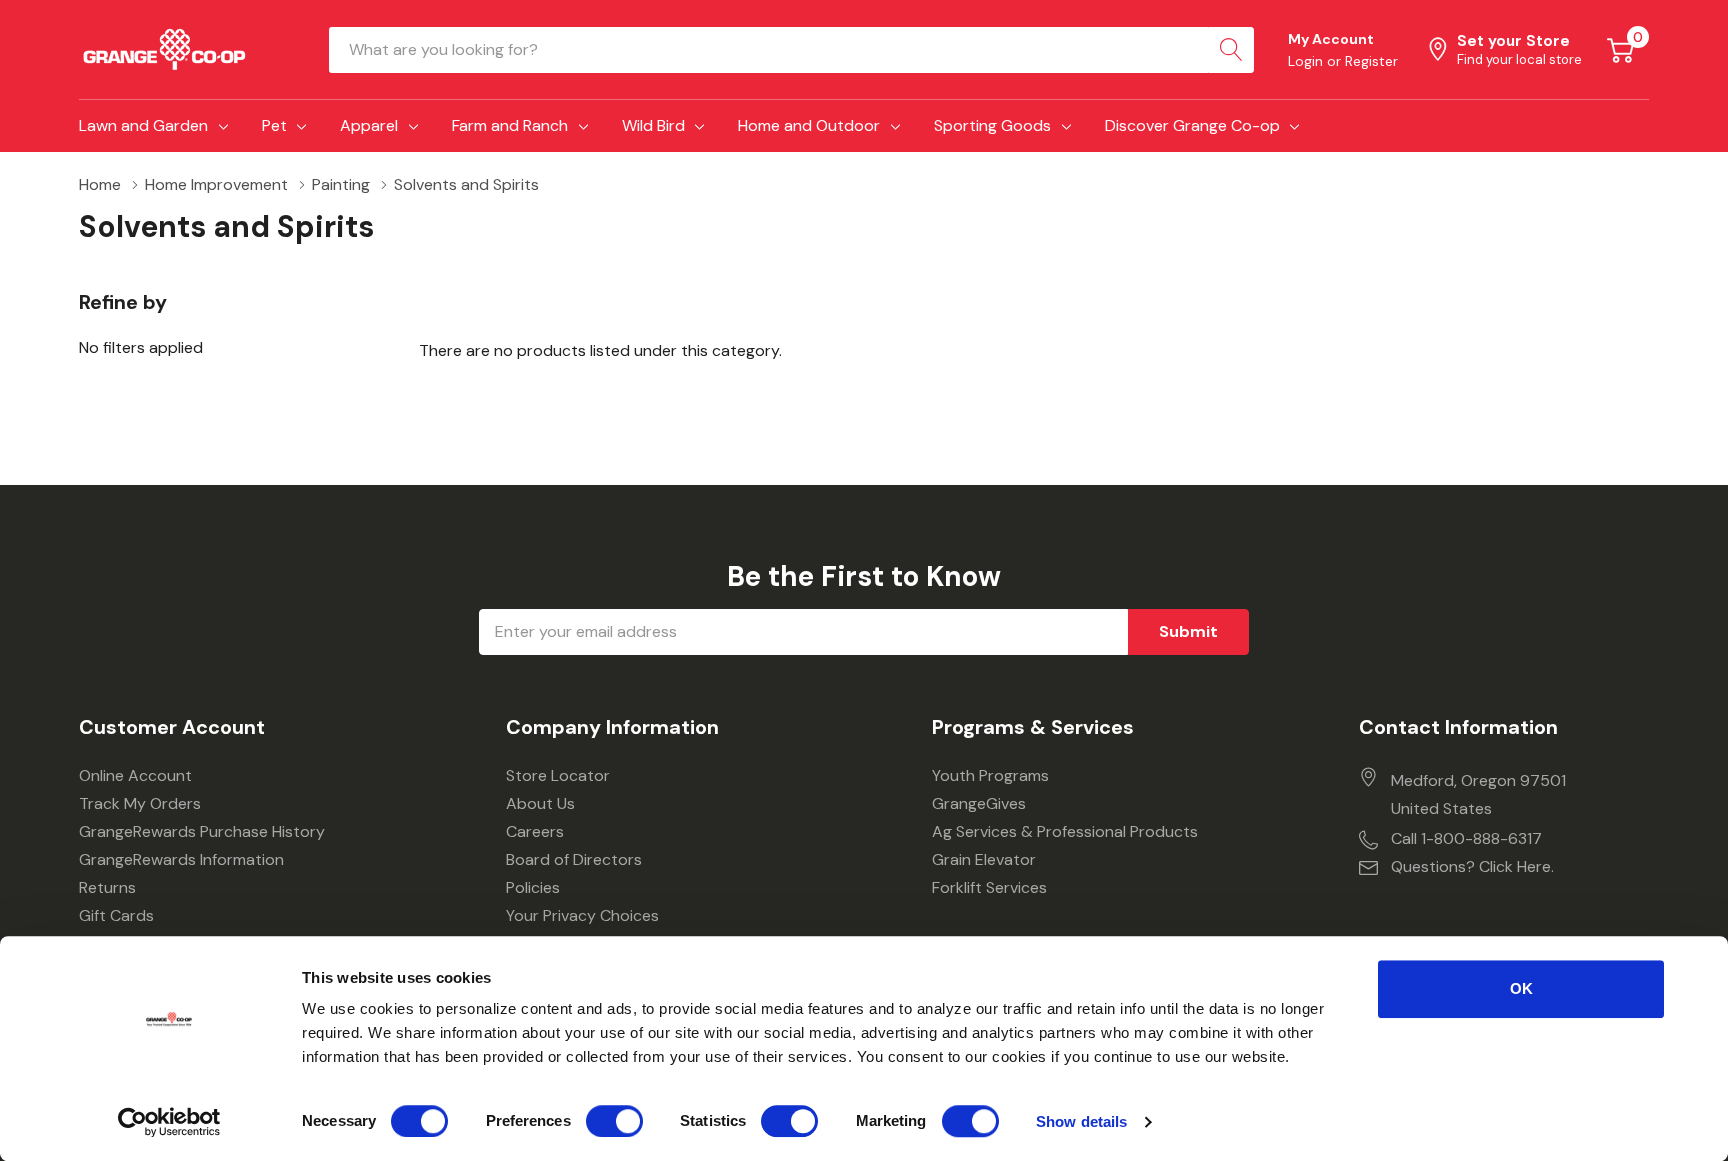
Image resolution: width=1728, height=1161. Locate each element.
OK (1521, 988)
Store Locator (558, 775)
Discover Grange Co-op (1192, 125)
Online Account (135, 775)
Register (1371, 61)
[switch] (614, 1121)
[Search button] (1231, 50)
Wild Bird (653, 125)
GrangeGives (979, 803)
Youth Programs (990, 775)
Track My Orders (140, 803)
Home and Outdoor (809, 125)
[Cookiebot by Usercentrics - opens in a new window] (169, 1122)
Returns (107, 887)
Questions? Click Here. (1472, 866)
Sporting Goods (992, 125)
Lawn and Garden (143, 125)
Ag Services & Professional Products (1065, 831)
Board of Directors (574, 859)
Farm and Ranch (510, 125)
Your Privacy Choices (582, 915)
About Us (540, 803)
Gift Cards (116, 915)
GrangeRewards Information (181, 859)
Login (1307, 61)
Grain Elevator (984, 859)
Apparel (369, 125)
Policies (533, 887)
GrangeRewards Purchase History (202, 831)
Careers (535, 831)
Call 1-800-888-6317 (1466, 838)
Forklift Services (989, 887)
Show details (1081, 1121)
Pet (274, 125)
